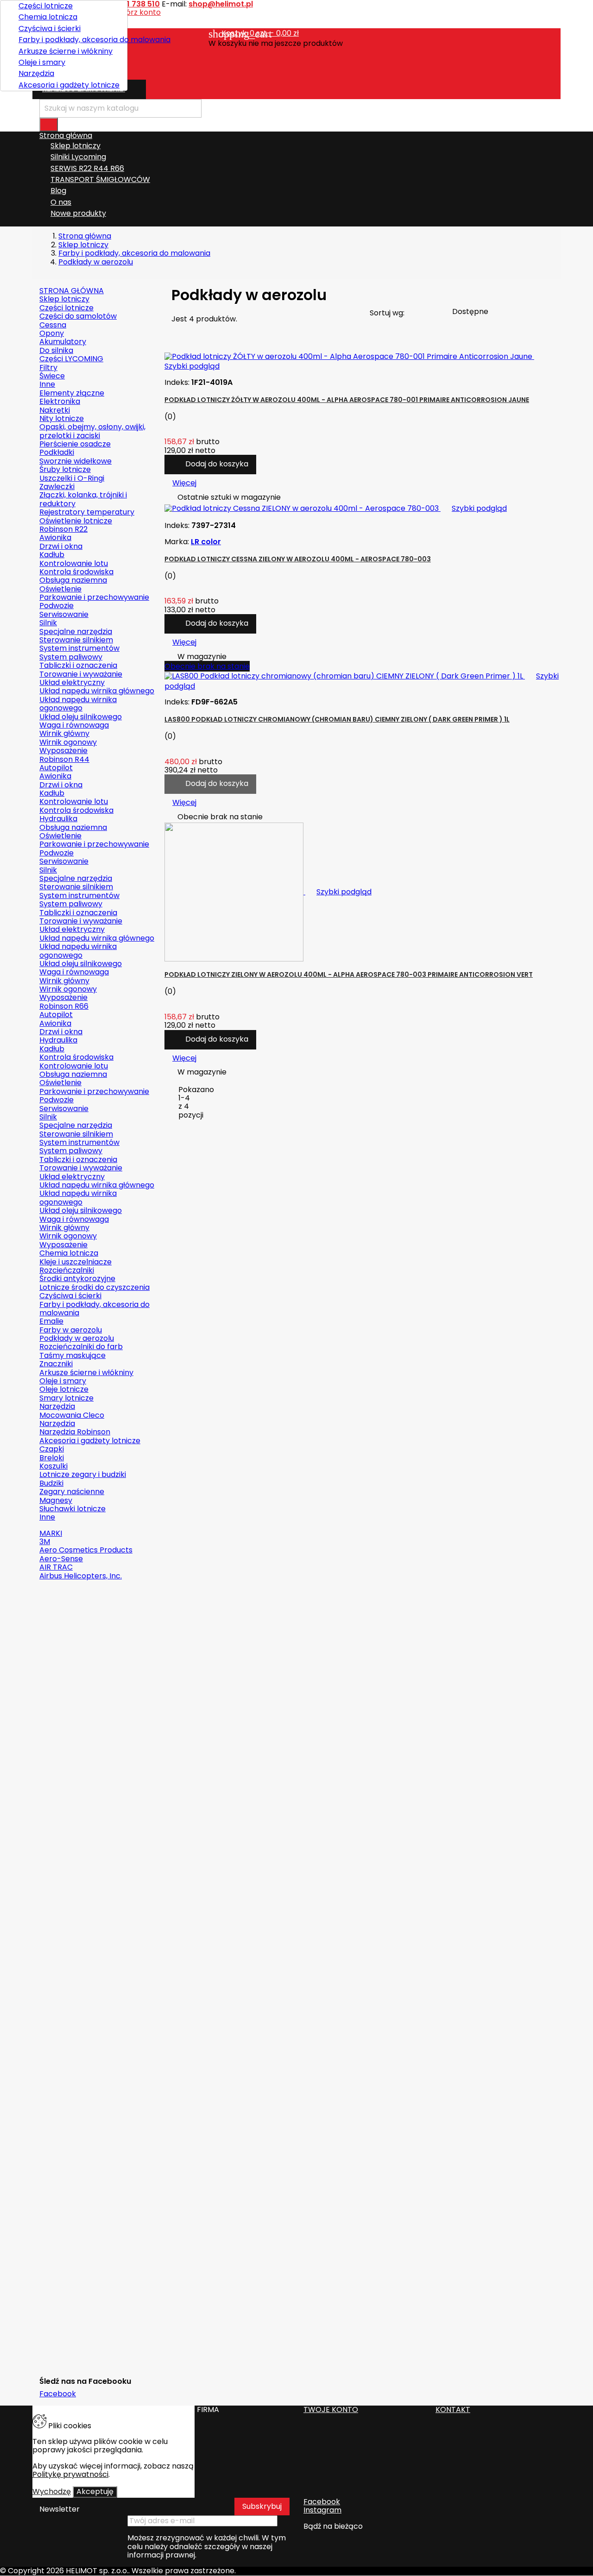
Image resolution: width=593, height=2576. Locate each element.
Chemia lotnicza (48, 17)
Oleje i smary (42, 62)
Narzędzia (36, 73)
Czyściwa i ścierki (50, 28)
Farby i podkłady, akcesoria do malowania (69, 40)
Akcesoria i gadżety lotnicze (69, 85)
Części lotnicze (46, 6)
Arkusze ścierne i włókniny (66, 51)
